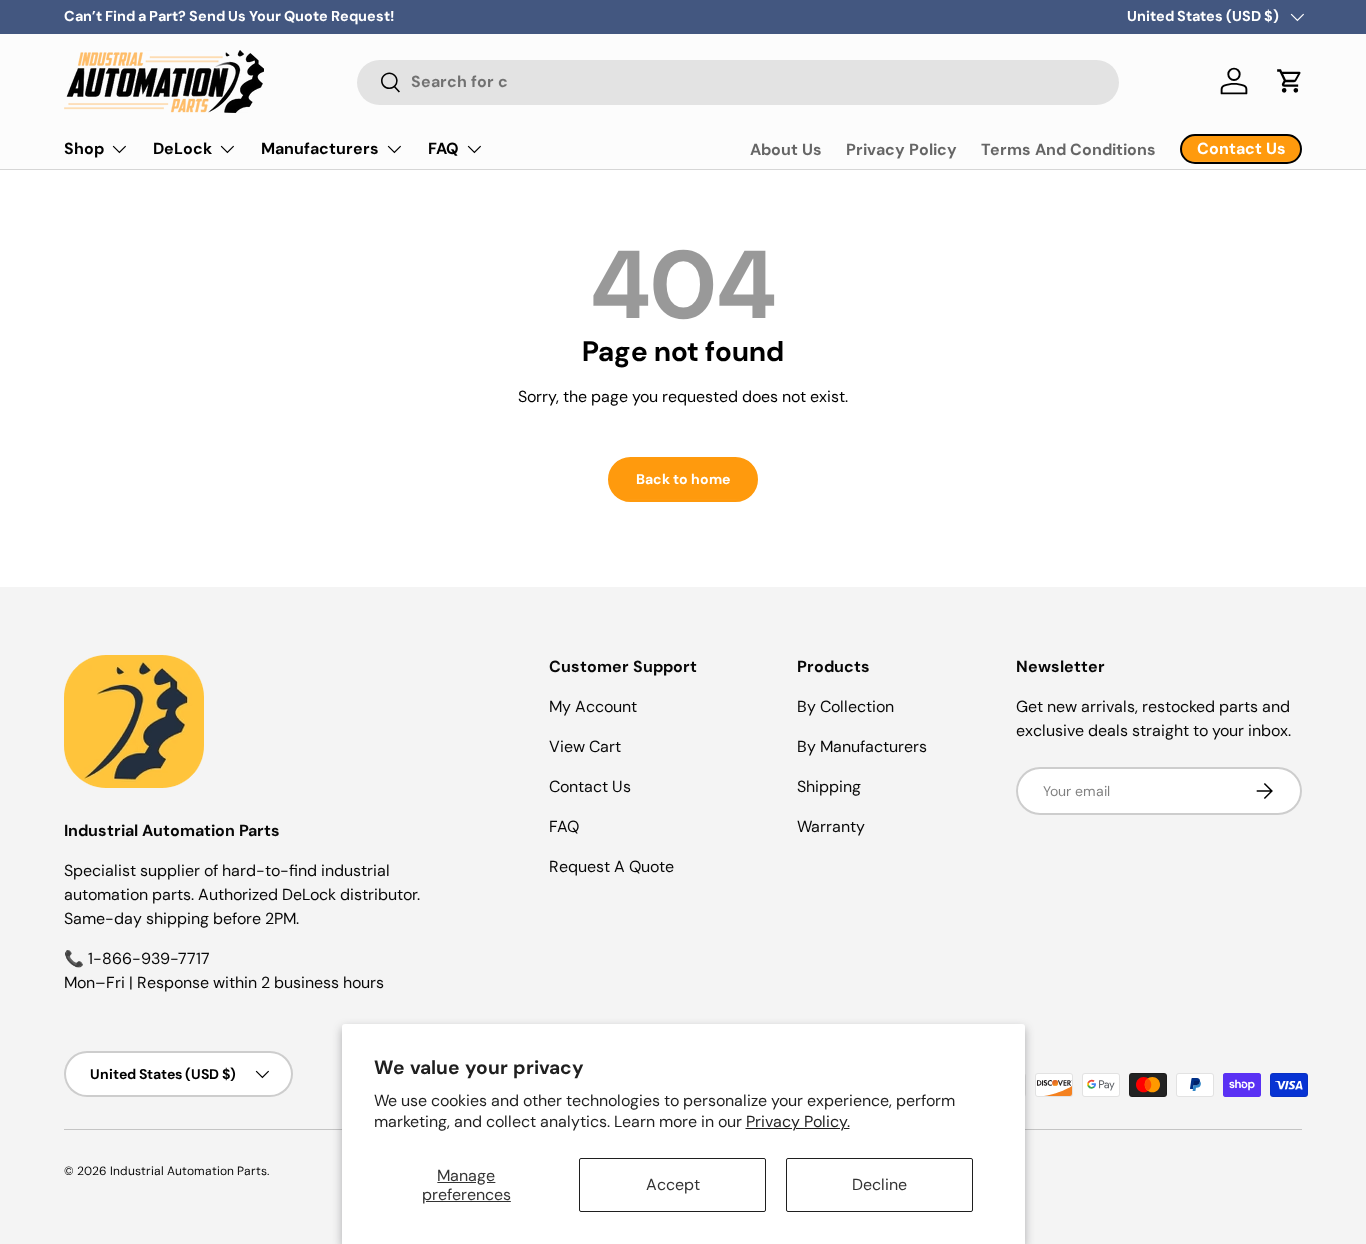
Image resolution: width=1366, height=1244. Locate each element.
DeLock (182, 148)
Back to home (683, 479)
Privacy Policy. (798, 1121)
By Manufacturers (862, 746)
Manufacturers (320, 148)
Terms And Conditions (1068, 149)
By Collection (845, 706)
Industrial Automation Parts (188, 1171)
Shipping (829, 786)
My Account (593, 706)
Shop (84, 148)
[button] (1290, 81)
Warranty (831, 826)
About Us (786, 149)
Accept (673, 1184)
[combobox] (738, 81)
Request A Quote (611, 866)
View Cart (585, 746)
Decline (879, 1184)
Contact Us (590, 786)
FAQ (443, 148)
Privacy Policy (901, 149)
